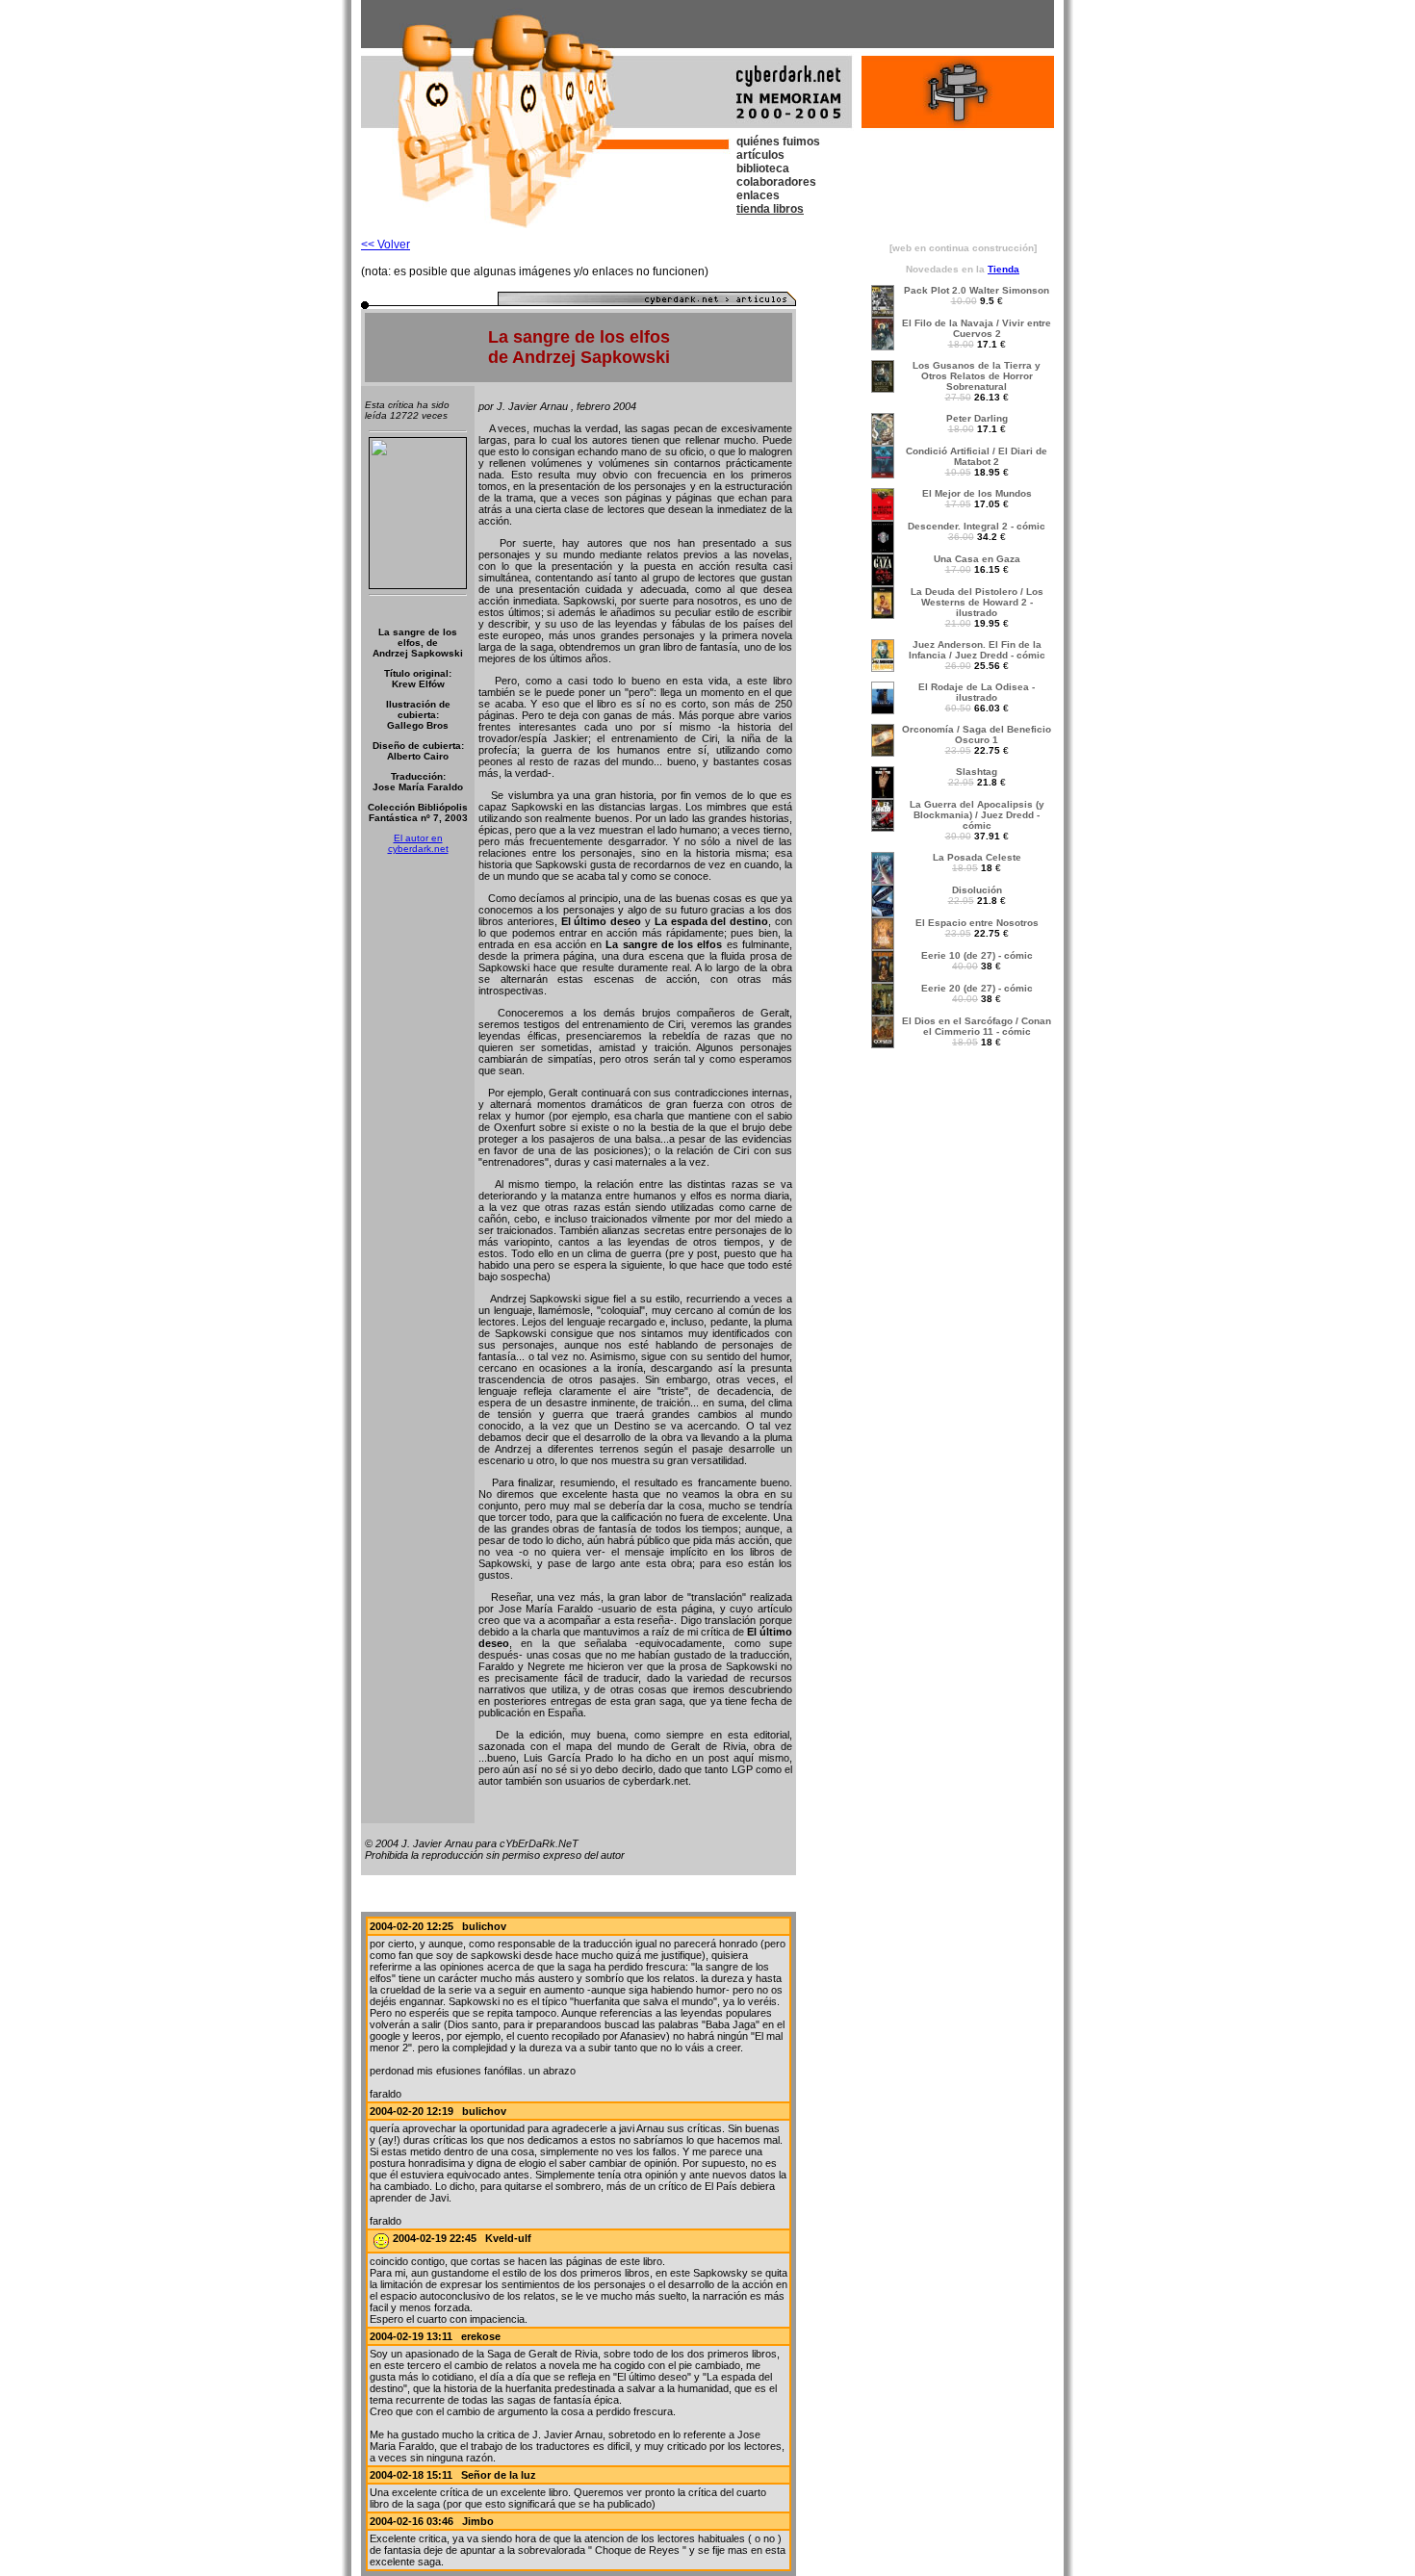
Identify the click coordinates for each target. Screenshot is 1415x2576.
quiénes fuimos (778, 142)
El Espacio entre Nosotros (977, 923)
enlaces (758, 195)
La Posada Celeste (977, 857)
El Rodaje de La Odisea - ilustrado (977, 692)
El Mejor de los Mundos (977, 493)
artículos (760, 155)
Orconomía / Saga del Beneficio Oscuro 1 (977, 734)
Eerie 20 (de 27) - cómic (977, 988)
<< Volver (386, 245)
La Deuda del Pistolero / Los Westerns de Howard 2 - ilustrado (977, 602)
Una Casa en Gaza (977, 559)
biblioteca (763, 168)
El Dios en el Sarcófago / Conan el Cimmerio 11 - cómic (977, 1026)
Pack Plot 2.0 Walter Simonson (977, 290)
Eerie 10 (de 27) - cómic (977, 955)
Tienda (1003, 269)
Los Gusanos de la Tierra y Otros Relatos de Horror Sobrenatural (977, 376)
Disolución (977, 890)
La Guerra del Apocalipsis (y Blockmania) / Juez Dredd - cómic (977, 815)
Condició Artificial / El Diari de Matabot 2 (977, 456)
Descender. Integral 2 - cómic (977, 526)
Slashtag (977, 772)
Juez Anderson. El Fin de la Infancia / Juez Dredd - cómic (977, 650)
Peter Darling (977, 418)
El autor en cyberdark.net (418, 843)
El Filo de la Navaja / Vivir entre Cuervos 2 (977, 328)
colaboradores (776, 182)
